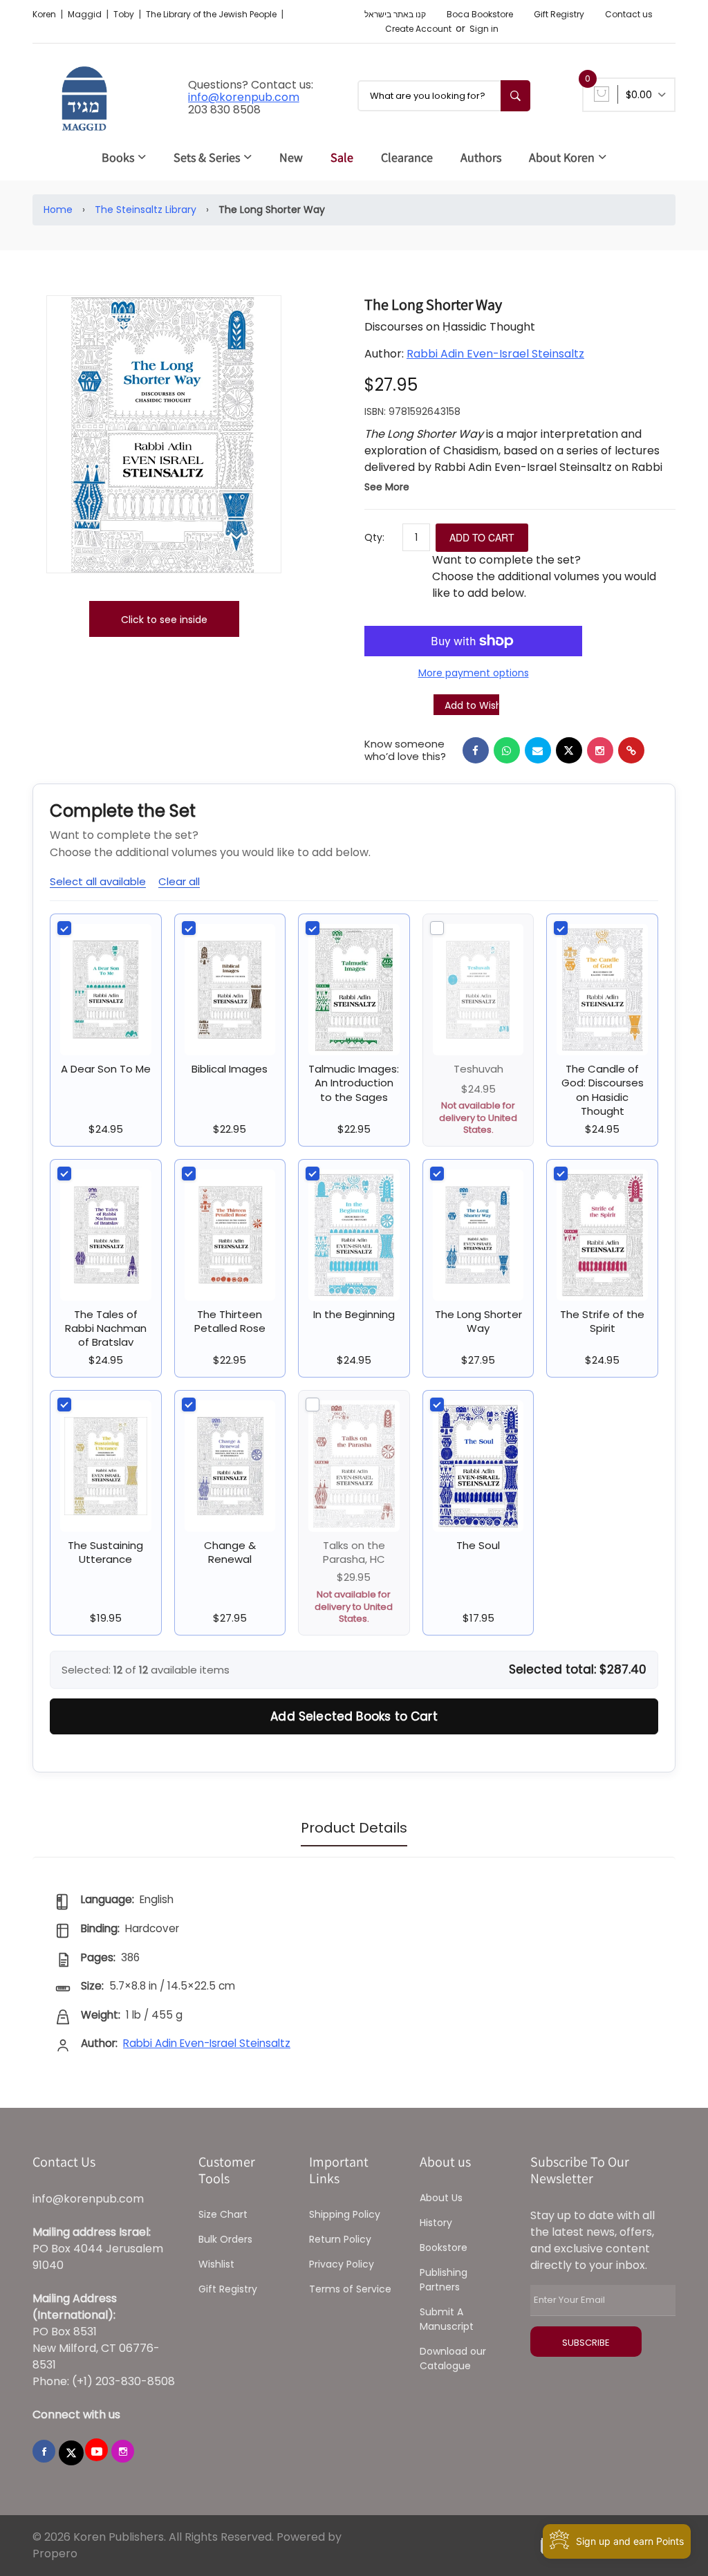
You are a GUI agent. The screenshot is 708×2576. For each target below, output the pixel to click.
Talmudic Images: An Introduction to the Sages (354, 1083)
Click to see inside (164, 620)
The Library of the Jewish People (212, 14)
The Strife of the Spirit (602, 1321)
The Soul (478, 1545)
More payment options (474, 673)
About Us (441, 2198)
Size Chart (223, 2214)
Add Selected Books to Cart (354, 1716)
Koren (45, 14)
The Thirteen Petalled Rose (230, 1321)
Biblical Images (230, 1069)
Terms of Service (350, 2289)
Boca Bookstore (480, 14)
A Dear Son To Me (106, 1069)
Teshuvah (478, 1069)
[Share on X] (569, 750)
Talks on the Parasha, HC (354, 1552)
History (436, 2223)
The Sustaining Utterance (105, 1552)
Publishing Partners (444, 2280)
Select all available (98, 881)
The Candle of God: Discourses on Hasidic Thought (603, 1090)
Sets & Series (207, 157)
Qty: (374, 537)
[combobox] (444, 96)
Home (58, 210)
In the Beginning (354, 1314)
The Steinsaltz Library (146, 210)
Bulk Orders (225, 2239)
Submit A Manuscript (447, 2319)
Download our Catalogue (453, 2359)
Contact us (629, 14)
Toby (125, 14)
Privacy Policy (342, 2264)
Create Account (418, 29)
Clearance (407, 157)
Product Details (354, 1828)
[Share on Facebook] (476, 750)
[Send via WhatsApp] (507, 750)
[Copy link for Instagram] (600, 750)
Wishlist (216, 2264)
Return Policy (340, 2239)
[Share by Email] (538, 750)
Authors (481, 157)
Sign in (484, 29)
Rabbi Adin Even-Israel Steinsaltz (495, 354)
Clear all (179, 881)
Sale (342, 157)
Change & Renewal (230, 1552)
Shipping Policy (345, 2214)
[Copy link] (631, 750)
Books (118, 157)
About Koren (562, 157)
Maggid (86, 14)
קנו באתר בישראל (395, 14)
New (291, 157)
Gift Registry (559, 14)
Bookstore (444, 2248)
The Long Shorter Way (478, 1321)
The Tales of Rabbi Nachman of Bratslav (106, 1328)
